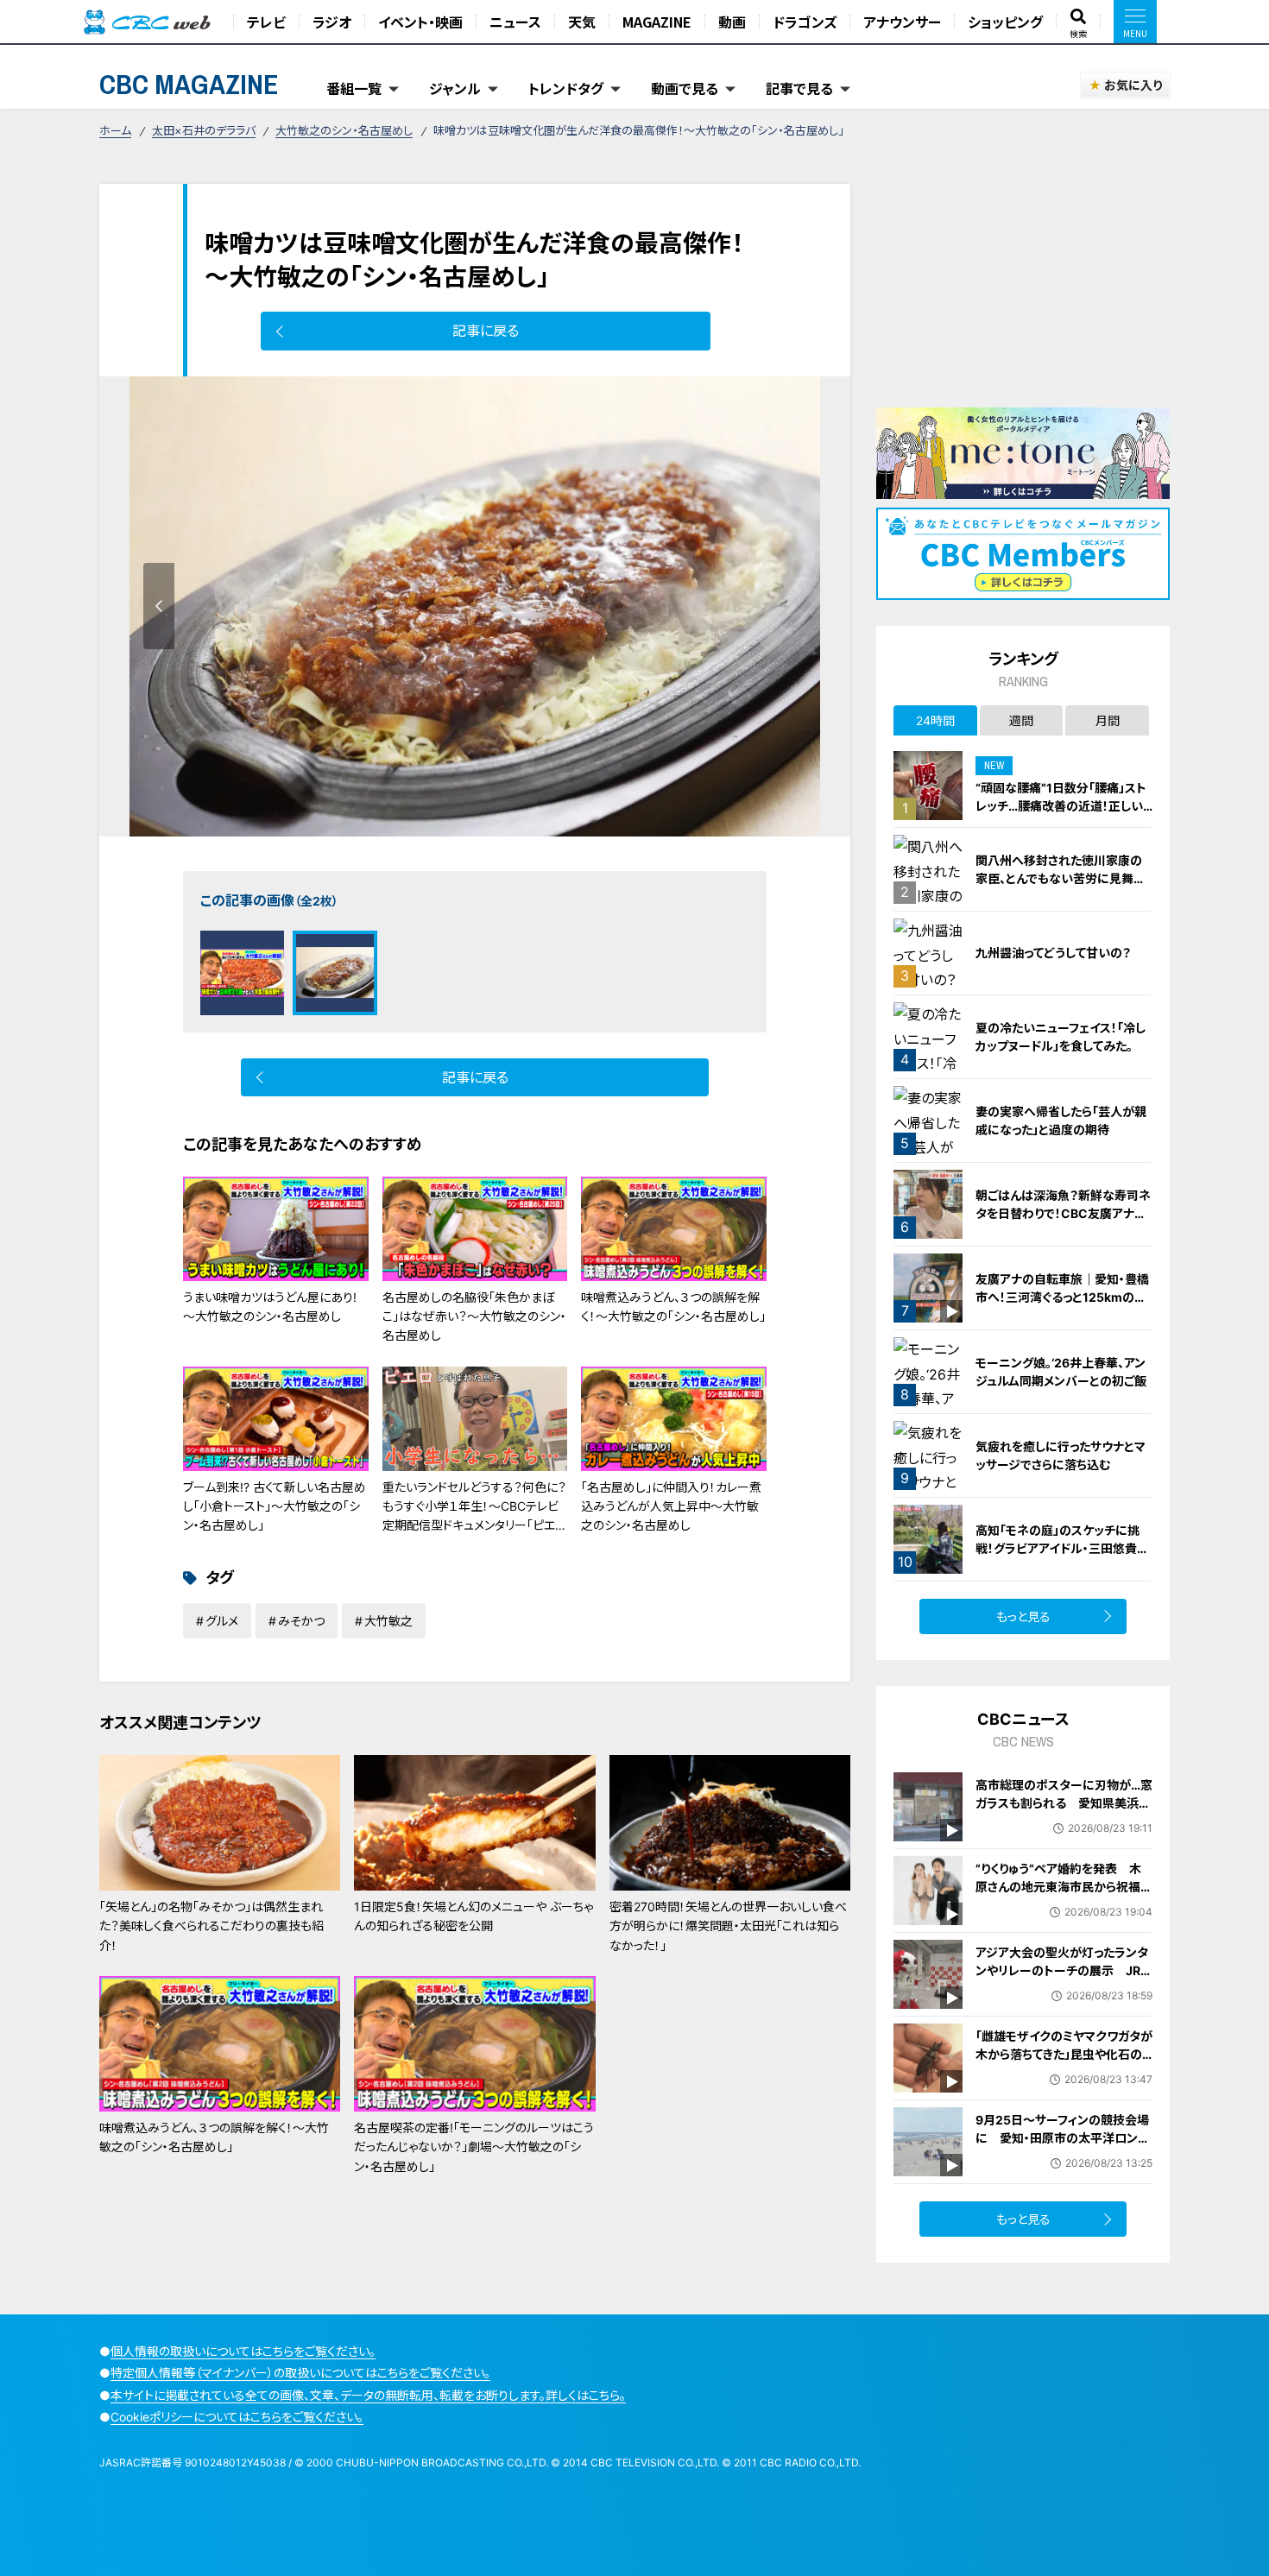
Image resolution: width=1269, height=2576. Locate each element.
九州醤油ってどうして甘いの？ (1053, 953)
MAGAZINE (657, 22)
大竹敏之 (388, 1621)
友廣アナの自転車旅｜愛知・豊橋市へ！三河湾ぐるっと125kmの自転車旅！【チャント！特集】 (1062, 1297)
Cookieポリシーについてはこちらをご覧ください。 (237, 2417)
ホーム (115, 130)
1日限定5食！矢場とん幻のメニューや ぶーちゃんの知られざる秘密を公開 (474, 1916)
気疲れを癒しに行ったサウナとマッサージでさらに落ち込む (1061, 1455)
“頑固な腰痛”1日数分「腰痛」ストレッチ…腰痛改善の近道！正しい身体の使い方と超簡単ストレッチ (1062, 806)
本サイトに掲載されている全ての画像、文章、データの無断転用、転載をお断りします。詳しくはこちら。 (368, 2395)
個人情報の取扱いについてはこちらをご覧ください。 (243, 2351)
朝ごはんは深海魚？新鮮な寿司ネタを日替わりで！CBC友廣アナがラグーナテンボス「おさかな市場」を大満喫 (1063, 1222)
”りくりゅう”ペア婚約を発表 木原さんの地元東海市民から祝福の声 (1064, 1887)
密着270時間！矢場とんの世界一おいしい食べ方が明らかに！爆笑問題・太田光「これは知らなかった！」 (728, 1926)
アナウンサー (902, 22)
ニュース (515, 22)
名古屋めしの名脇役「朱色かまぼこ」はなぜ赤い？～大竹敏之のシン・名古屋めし (474, 1316)
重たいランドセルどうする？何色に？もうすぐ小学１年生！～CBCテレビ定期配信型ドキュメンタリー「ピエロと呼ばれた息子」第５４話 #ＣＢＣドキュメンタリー (475, 1526)
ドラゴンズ (805, 22)
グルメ (222, 1621)
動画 (732, 22)
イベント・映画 (420, 22)
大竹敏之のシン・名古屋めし (344, 130)
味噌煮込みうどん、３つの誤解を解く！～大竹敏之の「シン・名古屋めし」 (673, 1307)
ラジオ (332, 22)
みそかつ (301, 1621)
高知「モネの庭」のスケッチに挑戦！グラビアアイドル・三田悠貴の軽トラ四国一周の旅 (1062, 1548)
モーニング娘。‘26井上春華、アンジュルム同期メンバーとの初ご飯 (1061, 1372)
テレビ (266, 22)
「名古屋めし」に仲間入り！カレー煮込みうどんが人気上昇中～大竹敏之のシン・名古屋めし (671, 1506)
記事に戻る (486, 331)
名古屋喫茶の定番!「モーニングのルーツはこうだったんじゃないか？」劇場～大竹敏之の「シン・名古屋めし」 (474, 2147)
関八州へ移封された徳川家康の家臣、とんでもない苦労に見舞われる (1061, 878)
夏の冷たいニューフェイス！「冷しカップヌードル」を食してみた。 (1061, 1037)
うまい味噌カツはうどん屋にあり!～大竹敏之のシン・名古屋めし (270, 1307)
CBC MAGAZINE (189, 84)
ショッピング (1005, 22)
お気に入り (1133, 85)
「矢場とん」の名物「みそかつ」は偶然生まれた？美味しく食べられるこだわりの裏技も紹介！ (211, 1926)
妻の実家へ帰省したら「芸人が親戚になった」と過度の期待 (1061, 1121)
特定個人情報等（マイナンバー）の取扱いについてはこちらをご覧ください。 (300, 2373)
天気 (582, 22)
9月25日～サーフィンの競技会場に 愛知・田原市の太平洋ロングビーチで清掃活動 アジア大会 (1062, 2138)
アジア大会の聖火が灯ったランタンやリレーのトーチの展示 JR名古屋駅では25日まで (1064, 1970)
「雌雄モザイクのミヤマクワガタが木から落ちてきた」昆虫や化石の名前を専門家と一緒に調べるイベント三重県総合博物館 (1064, 2063)
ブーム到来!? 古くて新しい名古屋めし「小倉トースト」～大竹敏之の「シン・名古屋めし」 (275, 1506)
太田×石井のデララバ (204, 130)
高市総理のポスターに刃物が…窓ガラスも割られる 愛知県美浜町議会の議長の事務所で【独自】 (1064, 1803)
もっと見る (1023, 1616)
